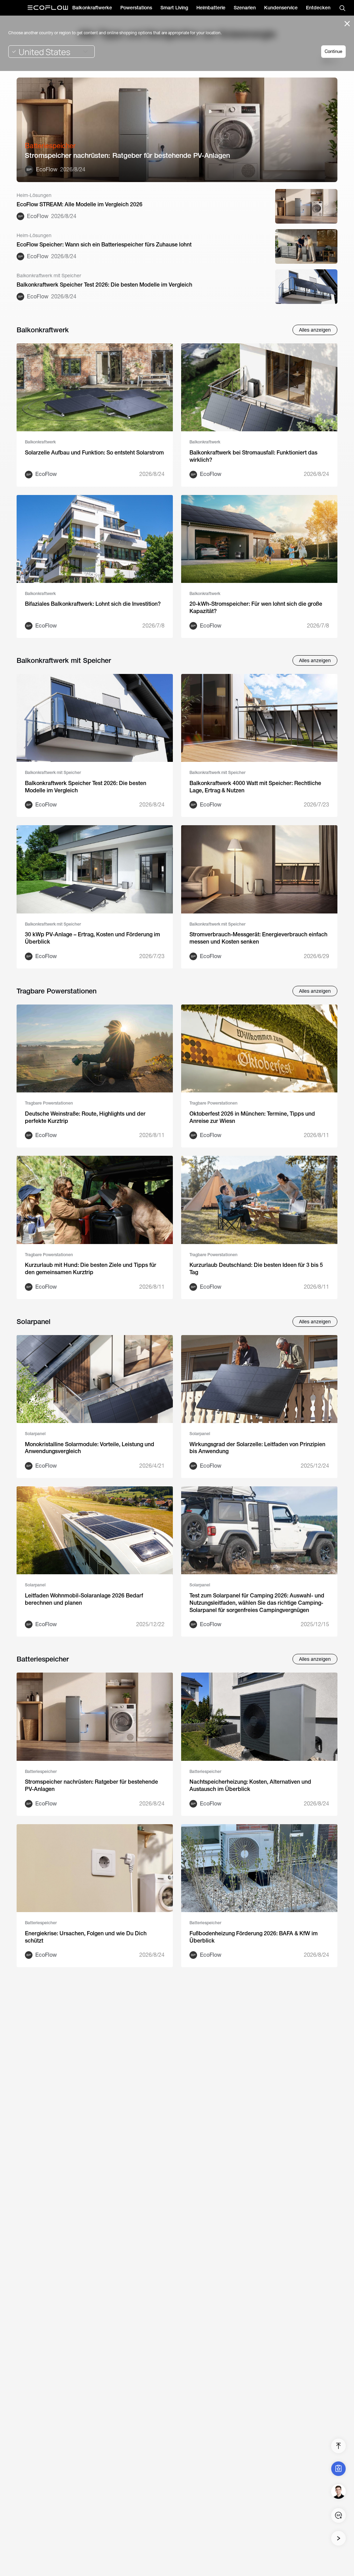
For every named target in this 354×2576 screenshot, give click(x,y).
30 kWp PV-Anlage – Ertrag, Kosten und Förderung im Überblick (92, 938)
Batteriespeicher (41, 1772)
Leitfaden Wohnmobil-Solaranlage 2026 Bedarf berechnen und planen (84, 1599)
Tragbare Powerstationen (49, 1103)
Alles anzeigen (315, 330)
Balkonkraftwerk (40, 442)
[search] (342, 8)
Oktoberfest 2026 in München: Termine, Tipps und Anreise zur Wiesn (252, 1117)
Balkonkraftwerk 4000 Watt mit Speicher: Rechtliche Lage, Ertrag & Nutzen (255, 787)
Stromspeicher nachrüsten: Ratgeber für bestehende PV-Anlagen (127, 155)
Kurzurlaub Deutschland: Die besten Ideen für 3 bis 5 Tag (256, 1269)
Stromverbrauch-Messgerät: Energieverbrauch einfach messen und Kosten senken (258, 938)
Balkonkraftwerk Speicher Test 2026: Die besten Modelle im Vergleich (104, 285)
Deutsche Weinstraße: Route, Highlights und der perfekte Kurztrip (85, 1117)
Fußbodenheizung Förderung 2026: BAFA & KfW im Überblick (254, 1937)
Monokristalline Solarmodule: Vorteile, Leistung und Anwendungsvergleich (90, 1448)
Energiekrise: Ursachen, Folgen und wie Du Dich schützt (86, 1937)
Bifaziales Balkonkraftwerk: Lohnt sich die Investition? (93, 604)
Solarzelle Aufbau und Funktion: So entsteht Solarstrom (94, 453)
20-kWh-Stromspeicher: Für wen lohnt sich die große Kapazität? (256, 607)
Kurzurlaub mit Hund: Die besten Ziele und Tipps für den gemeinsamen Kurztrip (91, 1269)
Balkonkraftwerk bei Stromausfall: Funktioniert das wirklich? (253, 456)
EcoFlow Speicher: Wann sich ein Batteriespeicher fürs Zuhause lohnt (104, 245)
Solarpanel (35, 1434)
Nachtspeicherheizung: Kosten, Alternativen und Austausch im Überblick (250, 1785)
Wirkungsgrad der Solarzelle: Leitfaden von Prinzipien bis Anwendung (257, 1448)
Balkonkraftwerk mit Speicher (53, 773)
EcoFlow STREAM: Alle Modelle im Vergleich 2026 (80, 204)
